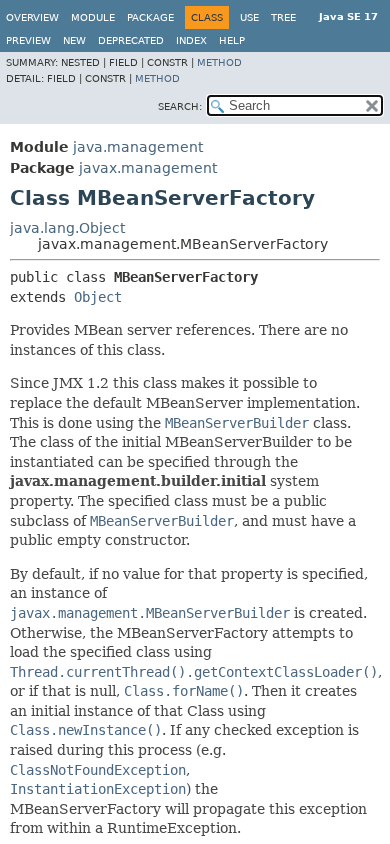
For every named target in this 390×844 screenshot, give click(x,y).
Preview (28, 40)
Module (93, 17)
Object (98, 297)
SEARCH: (180, 106)
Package (150, 17)
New (74, 40)
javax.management (148, 168)
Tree (283, 17)
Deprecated (131, 40)
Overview (32, 17)
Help (232, 40)
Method (219, 62)
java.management (138, 147)
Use (249, 17)
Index (191, 40)
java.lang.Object (67, 228)
